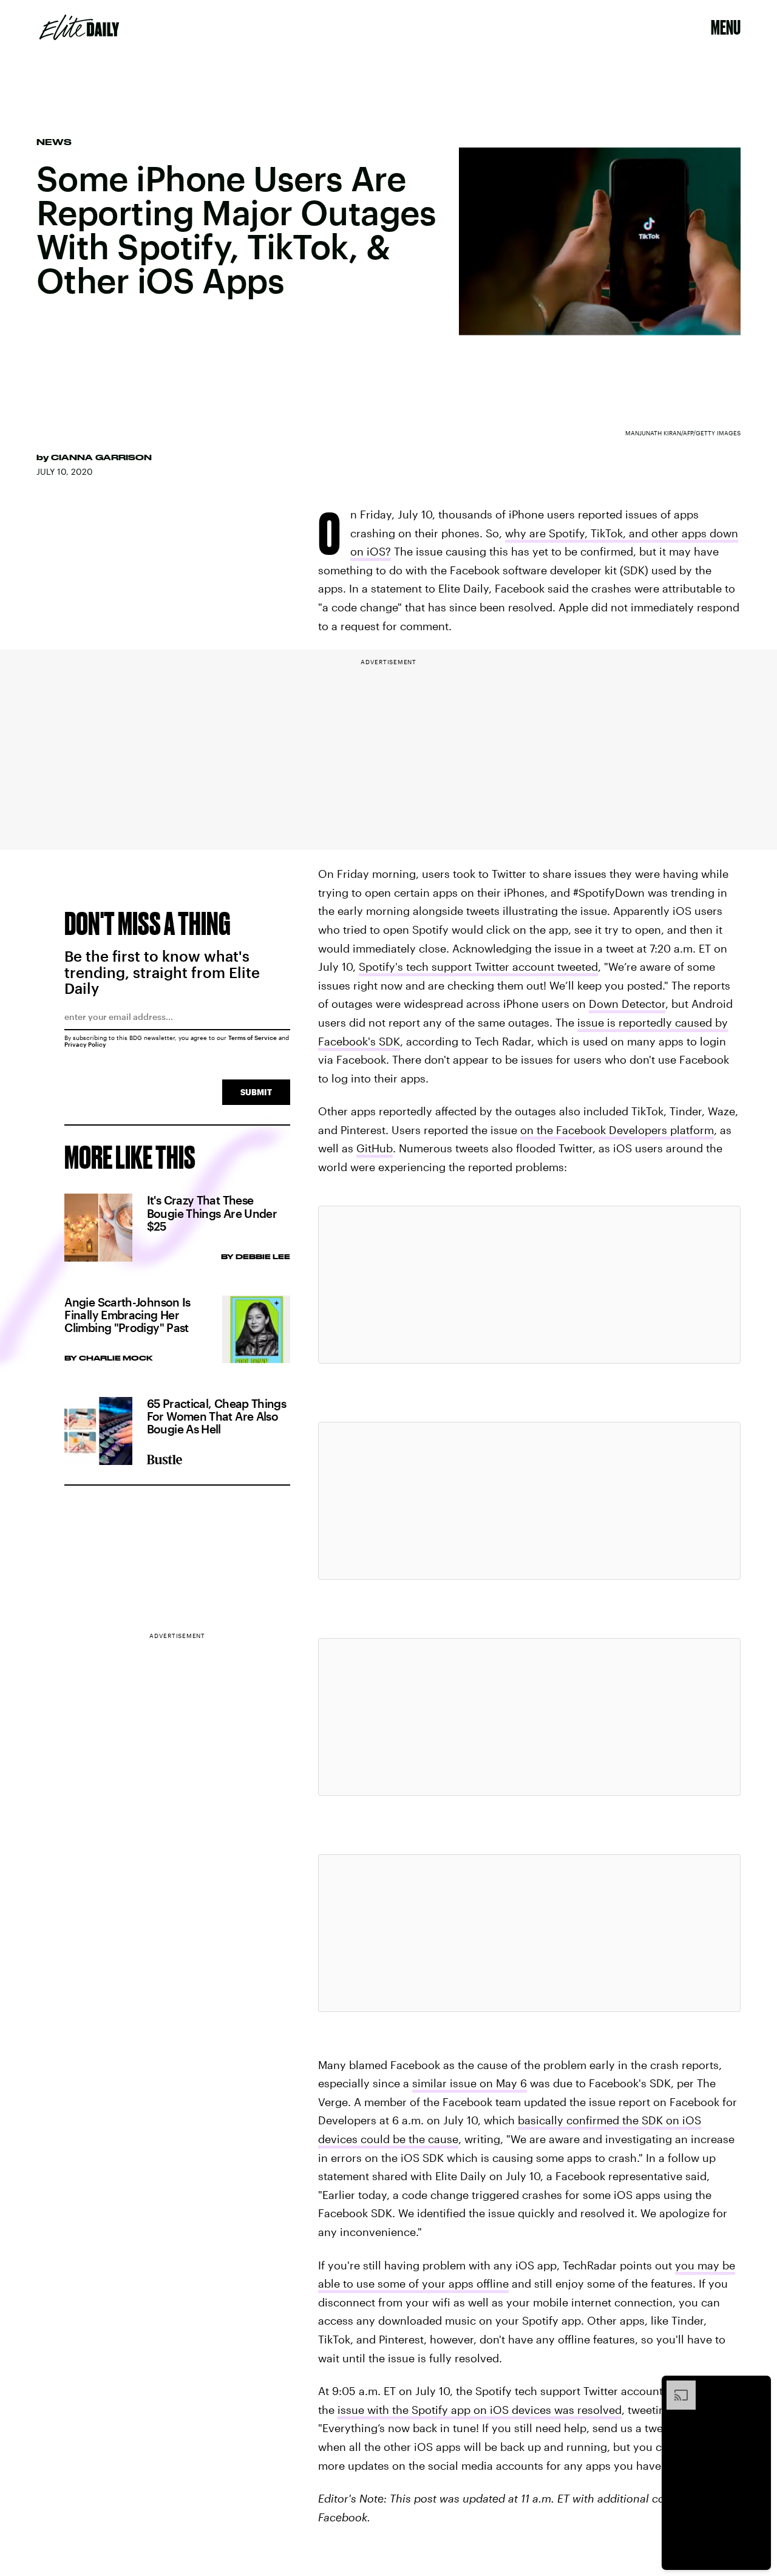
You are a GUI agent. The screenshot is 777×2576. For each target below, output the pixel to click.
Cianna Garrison (101, 457)
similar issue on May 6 (470, 2083)
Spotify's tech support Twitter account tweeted (478, 967)
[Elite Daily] (79, 27)
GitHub (375, 1148)
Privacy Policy (85, 1044)
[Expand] (675, 2387)
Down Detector (627, 1004)
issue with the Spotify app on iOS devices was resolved (480, 2410)
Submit (256, 1092)
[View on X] (529, 1285)
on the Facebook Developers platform (617, 1130)
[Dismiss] (758, 2387)
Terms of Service (253, 1038)
